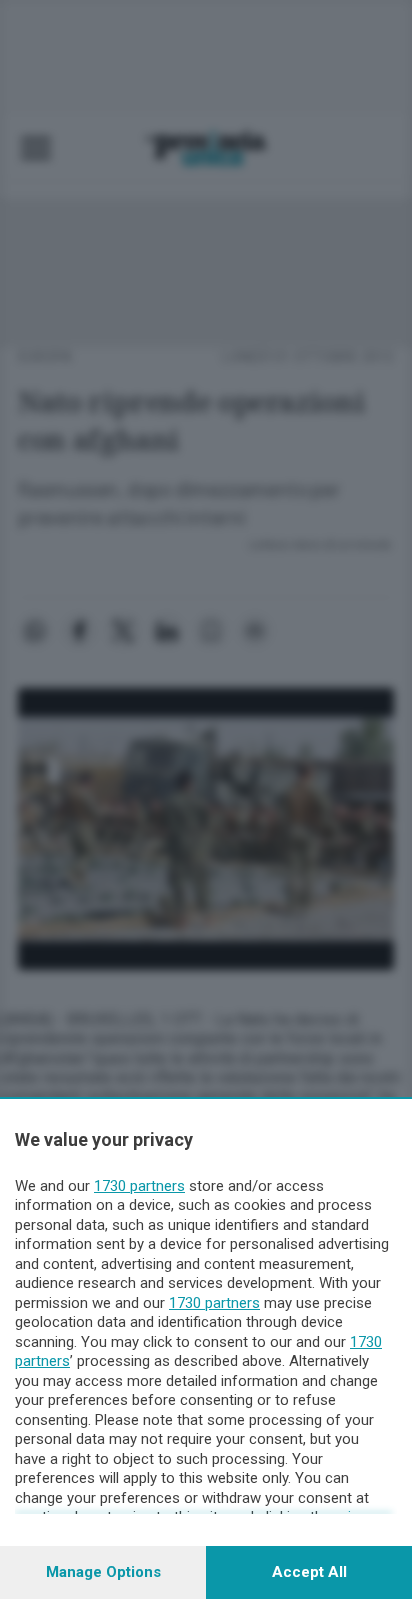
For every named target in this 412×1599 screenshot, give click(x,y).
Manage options (103, 1572)
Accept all (309, 1572)
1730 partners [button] (139, 1186)
